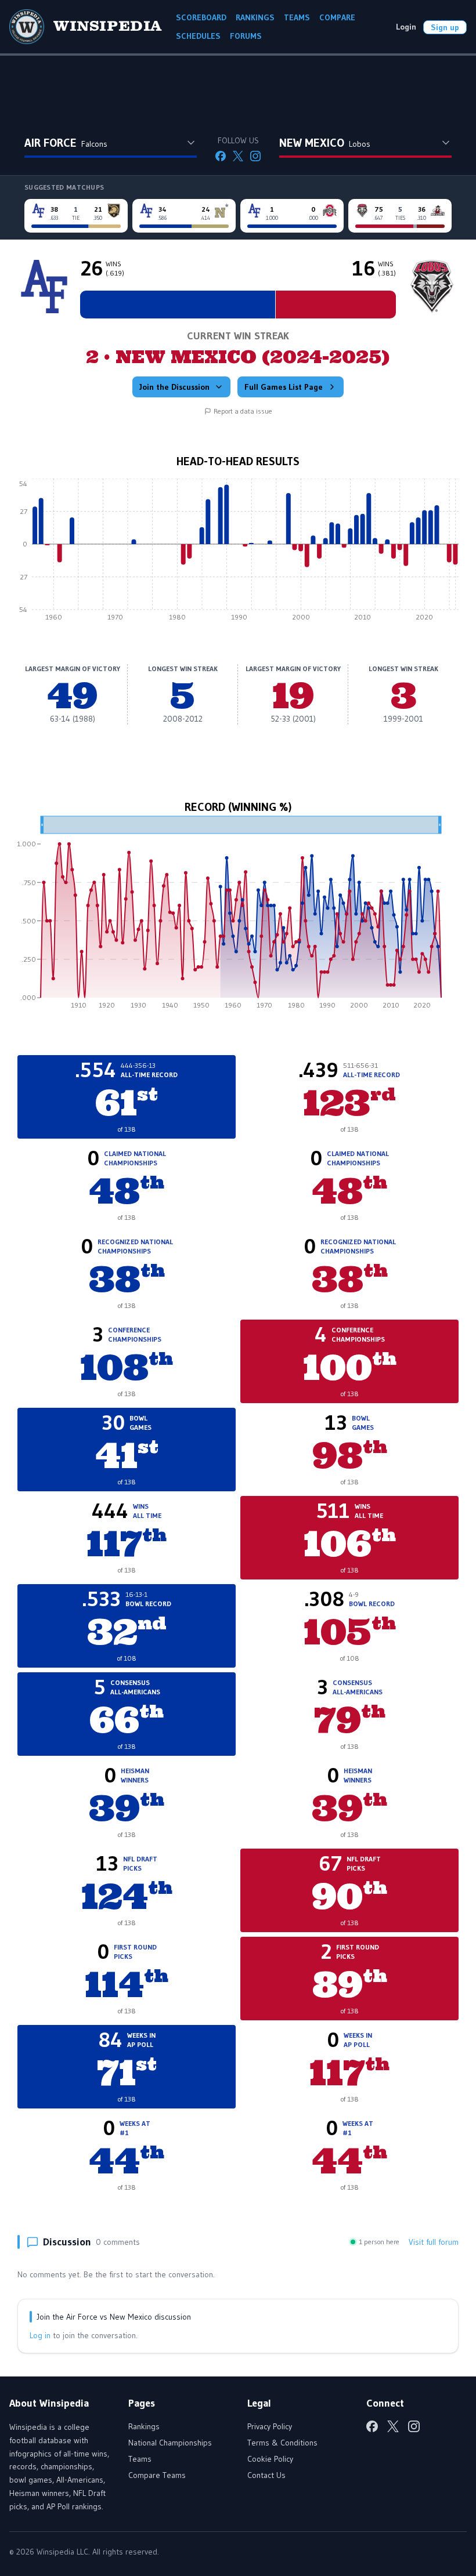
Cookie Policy (270, 2459)
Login (406, 27)
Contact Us (266, 2475)
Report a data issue (243, 411)
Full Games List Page (284, 387)
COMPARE (337, 17)
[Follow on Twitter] (238, 156)
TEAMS (297, 17)
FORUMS (246, 36)
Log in (40, 2335)
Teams (140, 2459)
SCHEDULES (198, 36)
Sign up (445, 27)
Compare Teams (157, 2475)
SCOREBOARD (201, 17)
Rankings (144, 2426)
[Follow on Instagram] (255, 156)
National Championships (170, 2443)
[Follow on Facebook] (221, 156)
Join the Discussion (174, 387)
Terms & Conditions (282, 2443)
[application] (238, 553)
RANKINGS (255, 17)
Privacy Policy (270, 2426)
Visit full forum (434, 2242)
